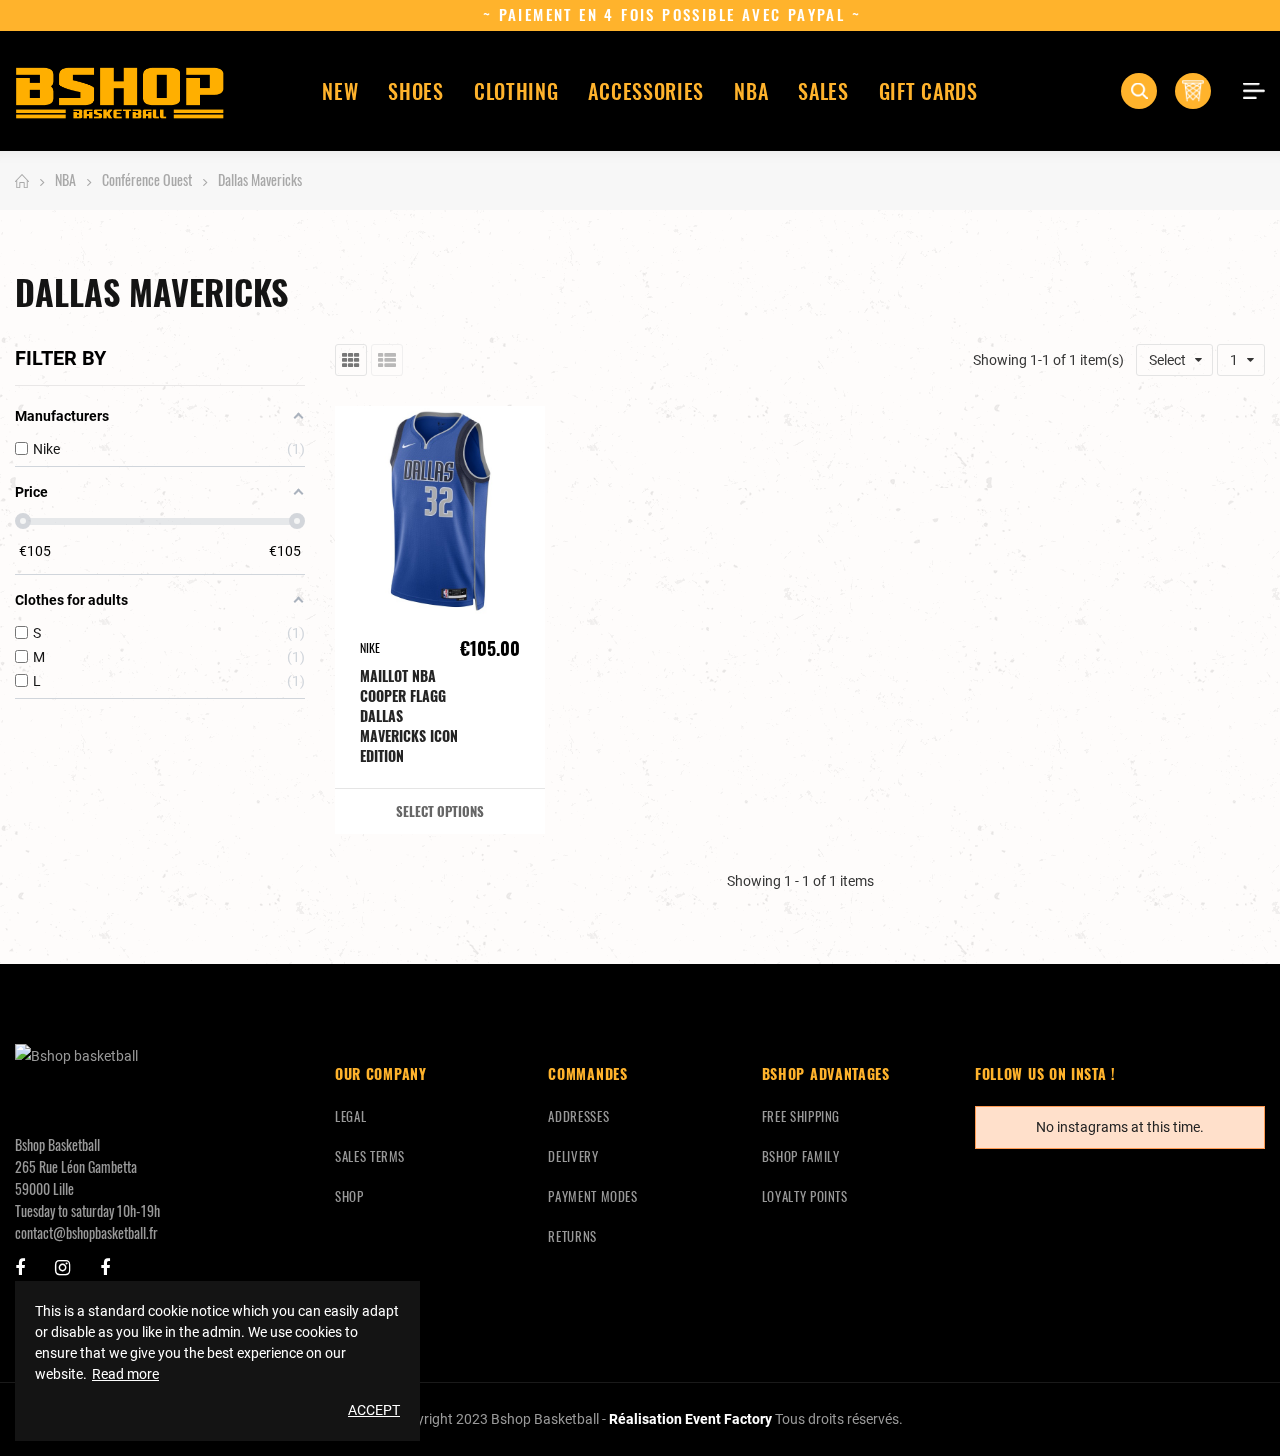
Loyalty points (805, 1196)
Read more (125, 1374)
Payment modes (592, 1196)
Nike (370, 647)
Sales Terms (370, 1156)
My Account (1247, 91)
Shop (349, 1196)
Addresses (578, 1116)
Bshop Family (801, 1156)
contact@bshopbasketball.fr (86, 1232)
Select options (440, 811)
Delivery (573, 1156)
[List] (387, 360)
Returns (572, 1236)
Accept (374, 1410)
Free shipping (801, 1116)
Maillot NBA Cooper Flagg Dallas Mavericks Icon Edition (409, 716)
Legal (350, 1116)
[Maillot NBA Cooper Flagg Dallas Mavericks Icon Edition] (440, 511)
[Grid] (351, 360)
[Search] (1139, 91)
